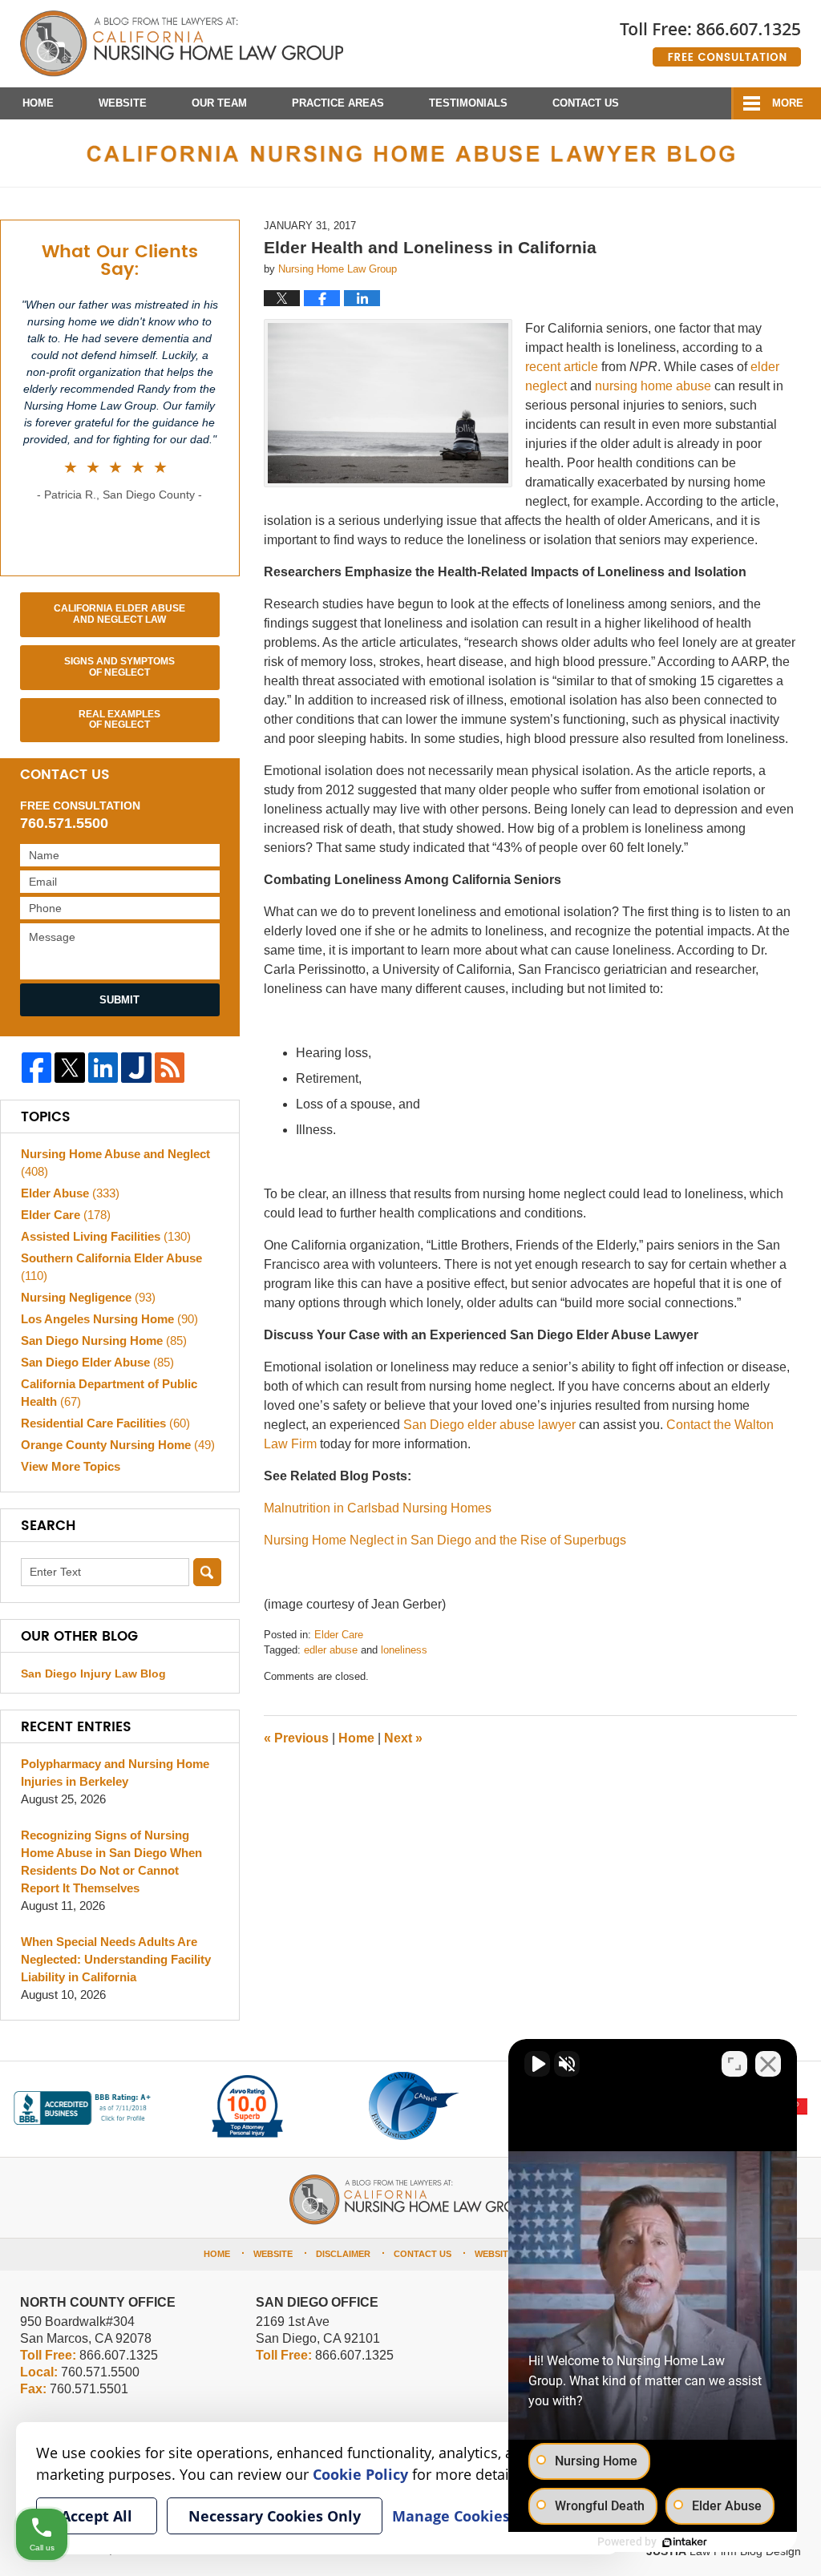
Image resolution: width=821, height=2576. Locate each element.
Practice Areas (338, 103)
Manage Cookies (451, 2516)
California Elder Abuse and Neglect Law (119, 614)
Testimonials (468, 103)
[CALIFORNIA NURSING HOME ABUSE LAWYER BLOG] (410, 153)
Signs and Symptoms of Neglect (119, 667)
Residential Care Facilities (105, 1423)
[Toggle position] (734, 2064)
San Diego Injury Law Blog (93, 1674)
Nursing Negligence (88, 1297)
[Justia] (136, 1067)
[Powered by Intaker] (685, 2542)
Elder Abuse (70, 1193)
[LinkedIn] (103, 1067)
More (788, 103)
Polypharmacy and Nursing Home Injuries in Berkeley (115, 1773)
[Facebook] (36, 1067)
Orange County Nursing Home (118, 1445)
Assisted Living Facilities (106, 1236)
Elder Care (339, 1635)
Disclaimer (343, 2254)
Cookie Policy (360, 2474)
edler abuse (331, 1650)
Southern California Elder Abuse (111, 1267)
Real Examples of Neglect (119, 720)
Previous (296, 1738)
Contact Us (586, 103)
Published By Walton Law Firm (710, 38)
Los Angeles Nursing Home (109, 1319)
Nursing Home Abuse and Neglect (115, 1163)
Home (38, 103)
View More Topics (71, 1466)
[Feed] (170, 1067)
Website (123, 103)
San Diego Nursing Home (104, 1340)
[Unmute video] (537, 2064)
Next (403, 1738)
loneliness (404, 1650)
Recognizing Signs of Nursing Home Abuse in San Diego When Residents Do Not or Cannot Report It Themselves (111, 1861)
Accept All (97, 2516)
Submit (119, 1000)
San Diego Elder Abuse (97, 1362)
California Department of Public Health (109, 1393)
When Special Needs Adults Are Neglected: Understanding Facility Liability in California (116, 1959)
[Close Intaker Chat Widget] (768, 2064)
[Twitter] (69, 1067)
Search (207, 1572)
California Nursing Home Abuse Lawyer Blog (182, 44)
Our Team (219, 103)
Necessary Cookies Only (275, 2516)
